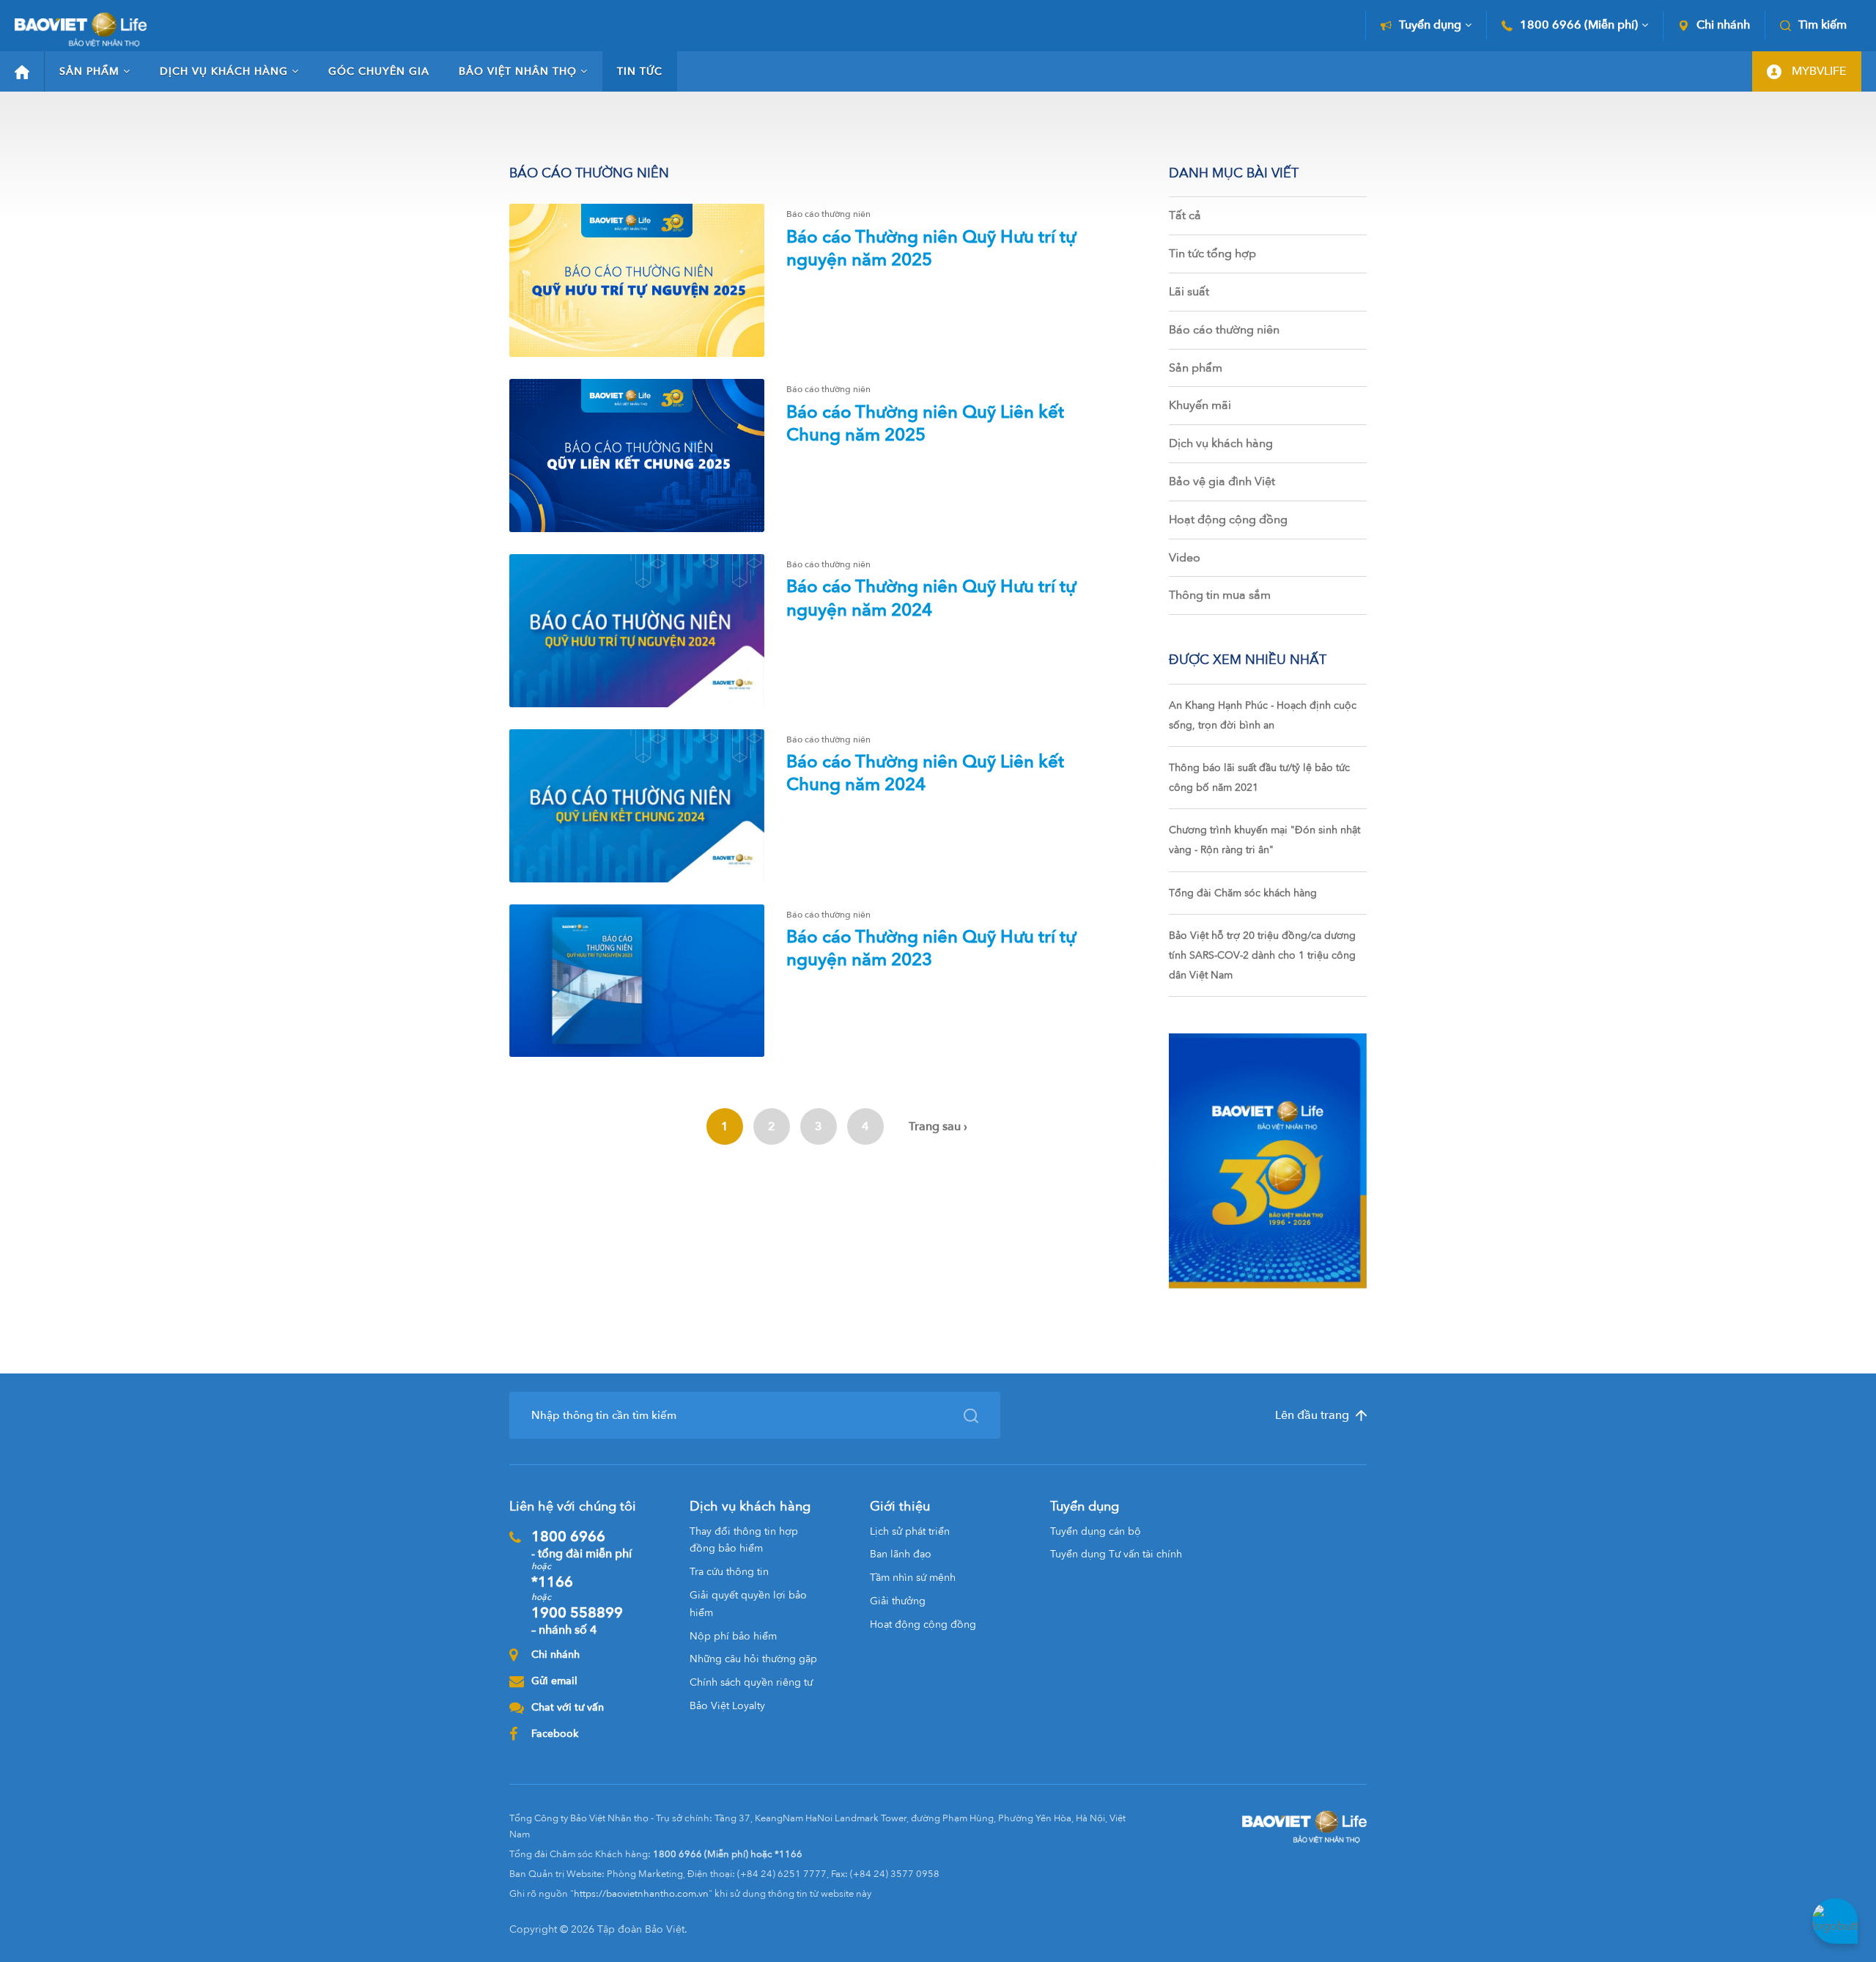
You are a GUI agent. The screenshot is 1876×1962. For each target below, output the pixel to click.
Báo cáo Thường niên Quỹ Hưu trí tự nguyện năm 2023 (931, 948)
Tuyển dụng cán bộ (1096, 1531)
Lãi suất (1189, 292)
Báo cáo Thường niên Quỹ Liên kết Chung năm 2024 (925, 773)
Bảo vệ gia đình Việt (1222, 482)
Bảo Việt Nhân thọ (518, 71)
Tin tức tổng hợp (1212, 254)
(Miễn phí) (1579, 25)
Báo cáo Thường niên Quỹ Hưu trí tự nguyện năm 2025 (931, 248)
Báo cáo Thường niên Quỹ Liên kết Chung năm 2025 (925, 424)
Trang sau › (938, 1126)
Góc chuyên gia (379, 71)
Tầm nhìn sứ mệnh (913, 1578)
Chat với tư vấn (568, 1707)
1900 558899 (577, 1620)
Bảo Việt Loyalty (727, 1706)
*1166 (552, 1582)
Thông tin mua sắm (1220, 595)
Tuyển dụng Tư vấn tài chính (1116, 1554)
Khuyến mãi (1200, 405)
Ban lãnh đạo (901, 1554)
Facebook (555, 1734)
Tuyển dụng (1430, 25)
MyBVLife (1818, 71)
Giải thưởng (898, 1601)
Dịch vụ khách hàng (224, 71)
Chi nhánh (1723, 25)
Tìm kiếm (1823, 25)
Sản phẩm (89, 71)
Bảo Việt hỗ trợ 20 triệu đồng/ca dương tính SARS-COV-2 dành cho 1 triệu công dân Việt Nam (1262, 955)
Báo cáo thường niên (1224, 330)
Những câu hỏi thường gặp (753, 1659)
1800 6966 (581, 1544)
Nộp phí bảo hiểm (733, 1636)
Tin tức (640, 71)
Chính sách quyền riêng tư (751, 1682)
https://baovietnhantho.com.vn (641, 1894)
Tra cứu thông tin (729, 1572)
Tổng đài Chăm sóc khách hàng (1243, 893)
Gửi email (554, 1681)
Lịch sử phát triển (910, 1531)
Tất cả (1185, 215)
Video (1185, 558)
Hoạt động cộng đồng (1228, 520)
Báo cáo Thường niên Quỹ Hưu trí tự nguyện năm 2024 (931, 598)
